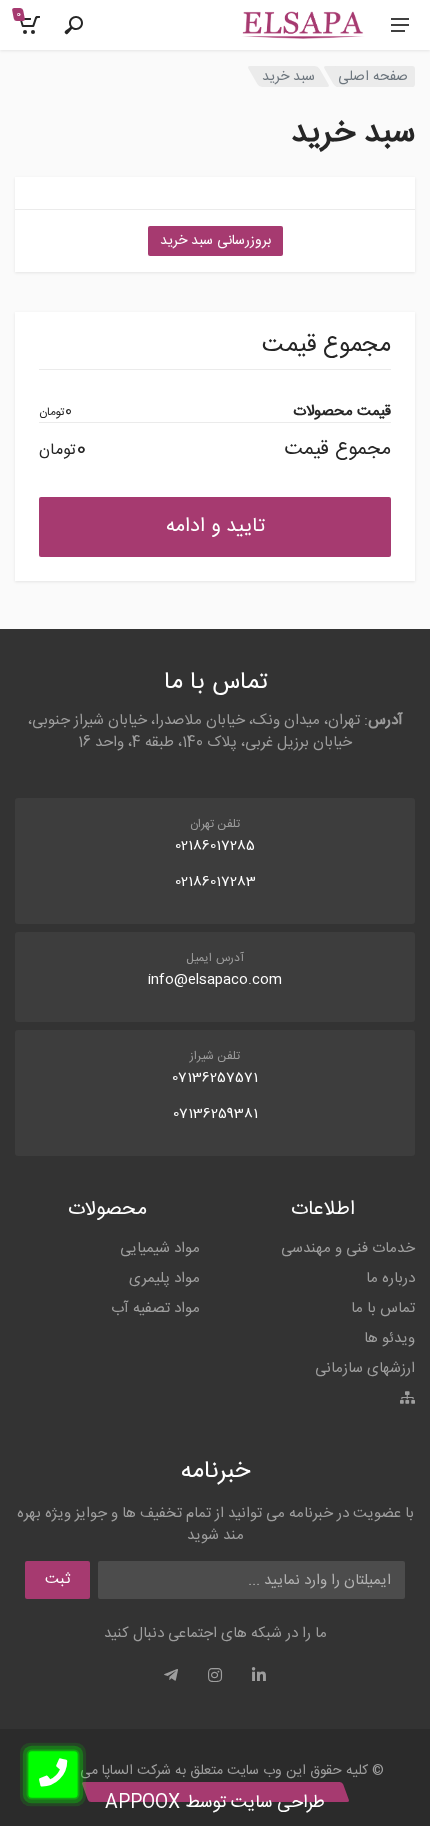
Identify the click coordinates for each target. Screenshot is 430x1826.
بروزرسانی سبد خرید (215, 241)
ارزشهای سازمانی (365, 1368)
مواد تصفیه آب (155, 1308)
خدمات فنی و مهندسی (348, 1248)
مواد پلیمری (164, 1278)
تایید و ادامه (215, 526)
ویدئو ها (389, 1338)
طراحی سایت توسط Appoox (215, 1803)
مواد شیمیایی (160, 1248)
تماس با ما (383, 1308)
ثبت (57, 1579)
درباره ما (390, 1278)
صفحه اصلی (373, 76)
